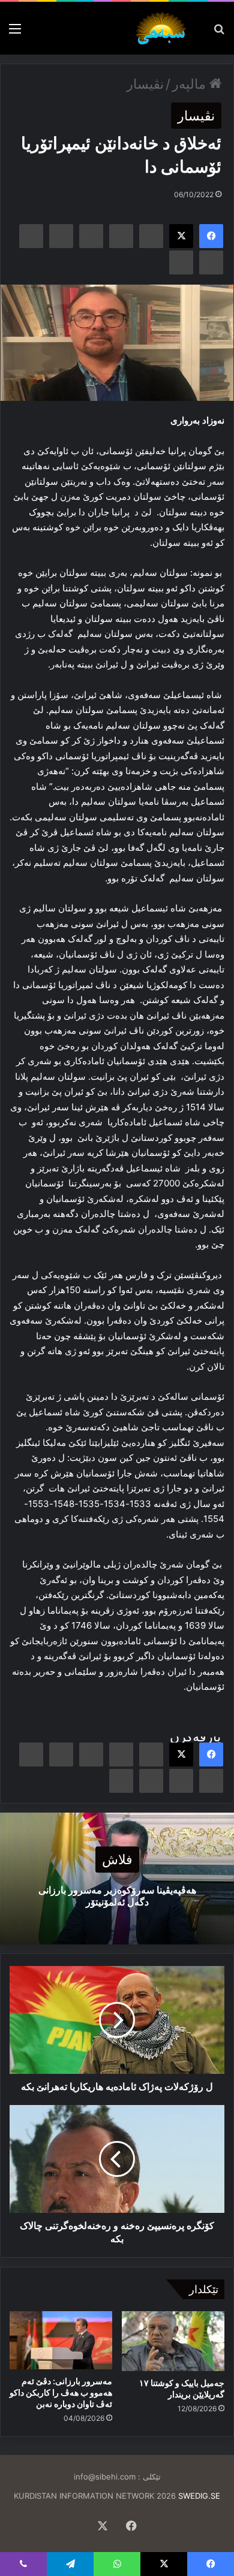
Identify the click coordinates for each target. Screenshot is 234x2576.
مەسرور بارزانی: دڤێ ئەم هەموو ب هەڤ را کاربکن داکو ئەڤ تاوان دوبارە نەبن (61, 2392)
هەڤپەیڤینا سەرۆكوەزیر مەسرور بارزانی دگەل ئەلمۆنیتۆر (117, 1896)
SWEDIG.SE (199, 2496)
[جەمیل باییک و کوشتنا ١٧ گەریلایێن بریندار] (173, 2341)
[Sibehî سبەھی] (163, 28)
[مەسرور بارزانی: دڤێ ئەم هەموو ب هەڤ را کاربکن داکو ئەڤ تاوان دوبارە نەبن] (61, 2340)
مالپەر (191, 84)
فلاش (117, 1860)
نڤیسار (145, 84)
